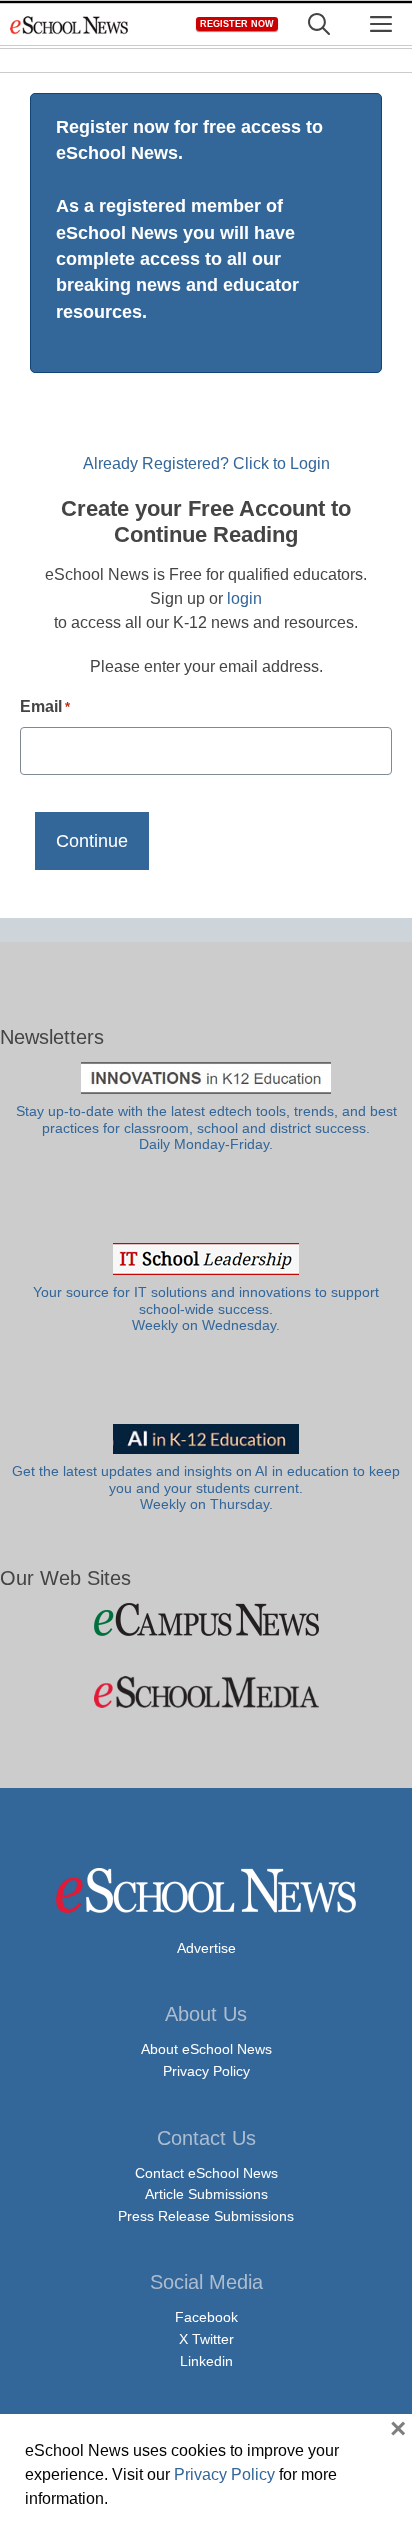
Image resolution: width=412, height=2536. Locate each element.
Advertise (206, 1948)
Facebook (206, 2317)
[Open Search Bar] (319, 24)
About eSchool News (206, 2049)
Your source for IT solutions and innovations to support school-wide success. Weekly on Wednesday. (206, 1309)
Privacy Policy (206, 2071)
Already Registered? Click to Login (206, 463)
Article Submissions (206, 2194)
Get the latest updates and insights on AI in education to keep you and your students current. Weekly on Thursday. (206, 1488)
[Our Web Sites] (206, 1619)
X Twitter (206, 2339)
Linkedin (206, 2361)
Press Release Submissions (206, 2216)
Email (45, 706)
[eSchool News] (70, 24)
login (244, 598)
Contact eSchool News (206, 2173)
